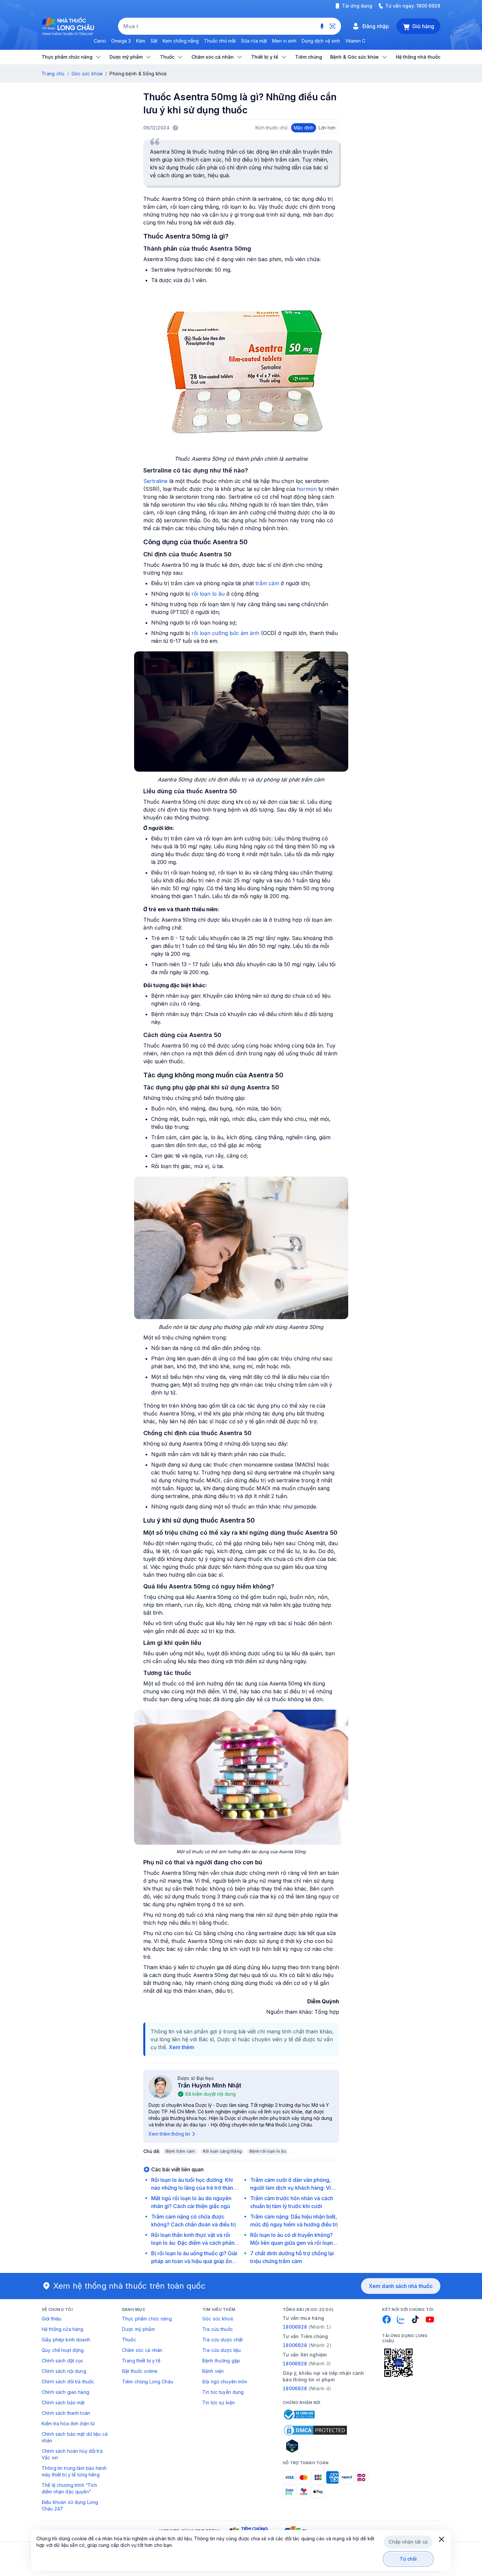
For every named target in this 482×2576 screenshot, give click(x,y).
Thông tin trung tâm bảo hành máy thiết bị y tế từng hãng (74, 2471)
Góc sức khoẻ (218, 2319)
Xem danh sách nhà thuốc (401, 2286)
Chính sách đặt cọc (63, 2361)
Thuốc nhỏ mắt (220, 41)
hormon (307, 489)
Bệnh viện (213, 2371)
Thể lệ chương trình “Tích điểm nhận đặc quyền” (70, 2488)
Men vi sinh (284, 41)
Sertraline (155, 481)
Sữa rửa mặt (254, 41)
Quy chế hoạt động (63, 2350)
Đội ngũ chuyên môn (225, 2382)
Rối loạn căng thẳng (222, 2151)
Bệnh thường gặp (221, 2361)
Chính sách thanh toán (66, 2413)
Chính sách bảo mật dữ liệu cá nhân (75, 2437)
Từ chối (408, 2559)
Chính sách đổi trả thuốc (68, 2382)
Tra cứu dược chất (222, 2340)
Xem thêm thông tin (169, 2134)
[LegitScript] (315, 2446)
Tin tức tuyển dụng (223, 2392)
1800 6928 (428, 6)
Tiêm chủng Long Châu (148, 2382)
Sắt (154, 41)
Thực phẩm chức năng (147, 2319)
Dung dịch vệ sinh (321, 41)
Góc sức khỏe (87, 74)
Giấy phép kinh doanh (66, 2340)
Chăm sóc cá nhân (142, 2350)
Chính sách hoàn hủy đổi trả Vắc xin (72, 2454)
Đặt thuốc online (140, 2371)
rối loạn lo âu (208, 594)
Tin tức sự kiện (219, 2403)
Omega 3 (121, 41)
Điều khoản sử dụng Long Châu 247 (70, 2505)
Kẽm (141, 41)
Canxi (100, 41)
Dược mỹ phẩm (138, 2329)
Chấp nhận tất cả (408, 2542)
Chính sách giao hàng (65, 2392)
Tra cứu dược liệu (221, 2350)
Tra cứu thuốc (218, 2329)
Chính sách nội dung (64, 2371)
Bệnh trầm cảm (180, 2151)
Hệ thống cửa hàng (62, 2329)
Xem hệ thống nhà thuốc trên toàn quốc (130, 2286)
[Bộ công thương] (299, 2414)
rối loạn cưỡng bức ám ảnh (225, 633)
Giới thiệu (51, 2319)
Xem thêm (181, 2047)
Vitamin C (355, 41)
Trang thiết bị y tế (141, 2361)
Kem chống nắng (181, 41)
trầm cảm (267, 583)
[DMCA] (315, 2430)
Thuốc (129, 2340)
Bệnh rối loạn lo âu (268, 2151)
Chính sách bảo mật (63, 2403)
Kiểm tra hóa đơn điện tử (68, 2423)
